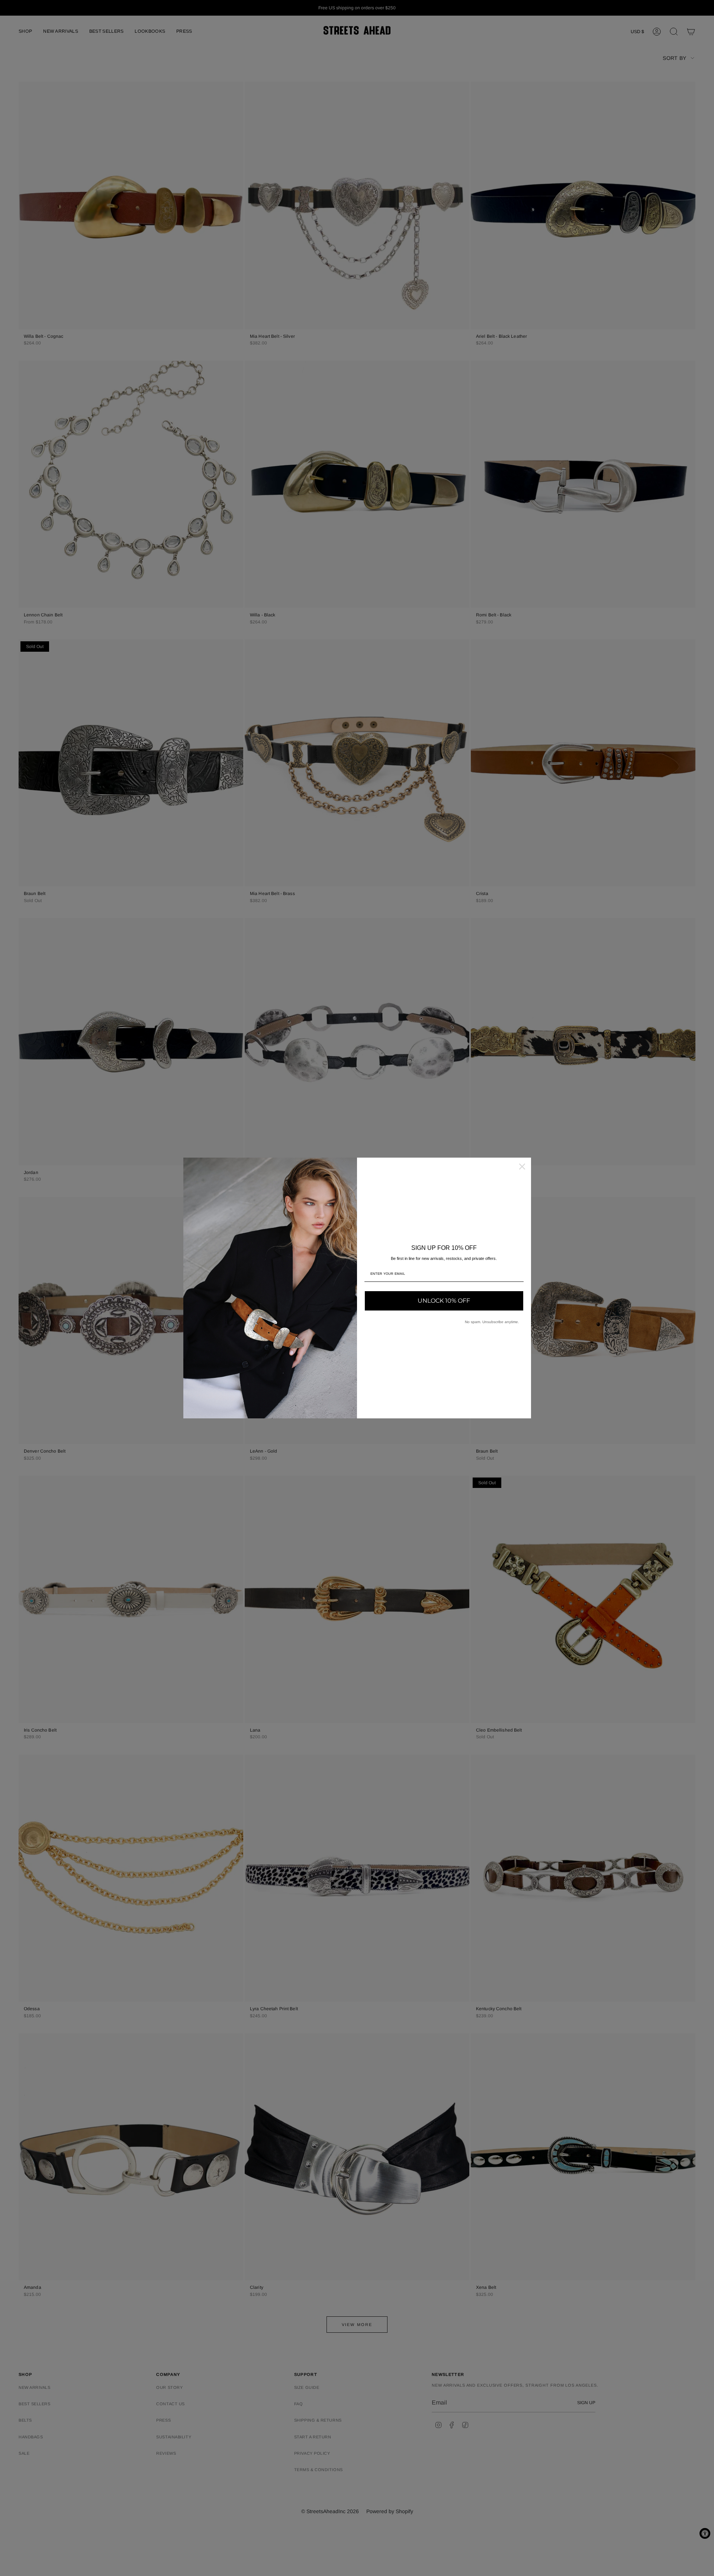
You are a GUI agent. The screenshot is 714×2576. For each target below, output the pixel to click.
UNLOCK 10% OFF (444, 1301)
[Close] (522, 1167)
